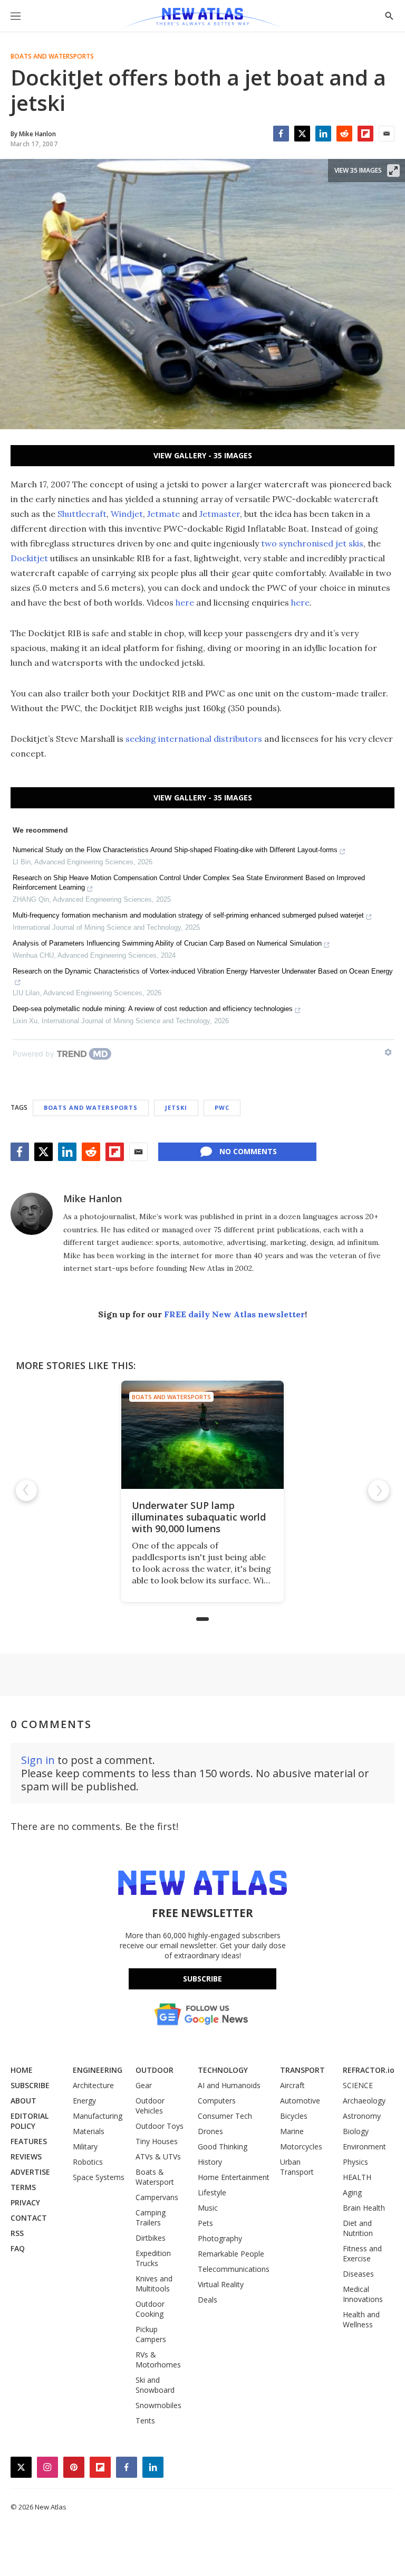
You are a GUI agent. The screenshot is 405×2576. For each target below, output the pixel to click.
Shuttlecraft (82, 514)
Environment (364, 2146)
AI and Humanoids (229, 2085)
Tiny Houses (157, 2141)
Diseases (358, 2274)
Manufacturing (98, 2116)
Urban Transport (297, 2167)
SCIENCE (358, 2085)
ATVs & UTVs (158, 2157)
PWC (222, 1107)
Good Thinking (223, 2146)
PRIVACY (25, 2202)
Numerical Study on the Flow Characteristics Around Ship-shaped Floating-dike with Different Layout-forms (175, 850)
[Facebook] (281, 134)
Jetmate (163, 514)
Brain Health (364, 2208)
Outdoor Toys (160, 2126)
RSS (17, 2233)
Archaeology (364, 2101)
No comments (248, 1151)
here (185, 602)
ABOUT (23, 2101)
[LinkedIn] (323, 134)
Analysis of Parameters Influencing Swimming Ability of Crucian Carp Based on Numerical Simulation (167, 943)
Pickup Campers (151, 2334)
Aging (352, 2192)
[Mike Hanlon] (32, 1214)
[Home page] (202, 18)
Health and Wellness (361, 2319)
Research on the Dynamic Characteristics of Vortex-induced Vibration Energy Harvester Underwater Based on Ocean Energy (203, 971)
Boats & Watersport (155, 2177)
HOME (22, 2070)
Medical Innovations (363, 2294)
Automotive (300, 2101)
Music (208, 2208)
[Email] (387, 134)
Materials (89, 2131)
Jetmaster (220, 514)
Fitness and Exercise (362, 2253)
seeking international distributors (194, 739)
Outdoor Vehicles (150, 2106)
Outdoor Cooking (150, 2309)
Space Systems (99, 2177)
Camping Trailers (151, 2218)
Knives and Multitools (154, 2284)
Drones (210, 2131)
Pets (205, 2223)
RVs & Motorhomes (158, 2360)
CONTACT (29, 2218)
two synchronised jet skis (312, 543)
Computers (217, 2101)
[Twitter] (302, 134)
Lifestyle (212, 2192)
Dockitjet (29, 558)
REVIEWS (26, 2157)
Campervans (157, 2197)
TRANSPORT (302, 2070)
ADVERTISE (30, 2172)
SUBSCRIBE (30, 2085)
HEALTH (357, 2177)
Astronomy (362, 2116)
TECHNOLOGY (223, 2070)
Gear (144, 2085)
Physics (355, 2162)
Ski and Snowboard (155, 2385)
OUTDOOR (155, 2070)
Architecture (93, 2085)
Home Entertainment (234, 2177)
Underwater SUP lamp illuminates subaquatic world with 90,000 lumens (199, 1517)
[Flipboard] (365, 134)
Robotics (88, 2162)
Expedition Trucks (153, 2258)
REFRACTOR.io (369, 2070)
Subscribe (202, 1979)
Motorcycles (301, 2146)
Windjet (127, 514)
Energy (84, 2101)
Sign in (38, 1760)
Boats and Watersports (52, 56)
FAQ (18, 2248)
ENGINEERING (98, 2070)
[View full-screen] (393, 171)
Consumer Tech (225, 2116)
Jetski (176, 1107)
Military (85, 2146)
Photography (220, 2238)
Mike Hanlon (93, 1199)
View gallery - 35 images (203, 455)
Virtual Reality (221, 2284)
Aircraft (292, 2085)
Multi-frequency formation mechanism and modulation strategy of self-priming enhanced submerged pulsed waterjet (188, 915)
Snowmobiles (158, 2405)
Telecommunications (234, 2269)
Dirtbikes (151, 2238)
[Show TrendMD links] (388, 1052)
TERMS (23, 2187)
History (210, 2162)
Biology (356, 2131)
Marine (292, 2131)
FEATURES (29, 2141)
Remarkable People (231, 2254)
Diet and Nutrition (358, 2228)
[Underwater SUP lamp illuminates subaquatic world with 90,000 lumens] (202, 1435)
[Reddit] (344, 134)
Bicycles (294, 2116)
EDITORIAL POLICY (30, 2121)
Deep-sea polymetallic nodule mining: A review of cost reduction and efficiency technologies (153, 1009)
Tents (145, 2421)
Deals (208, 2300)
